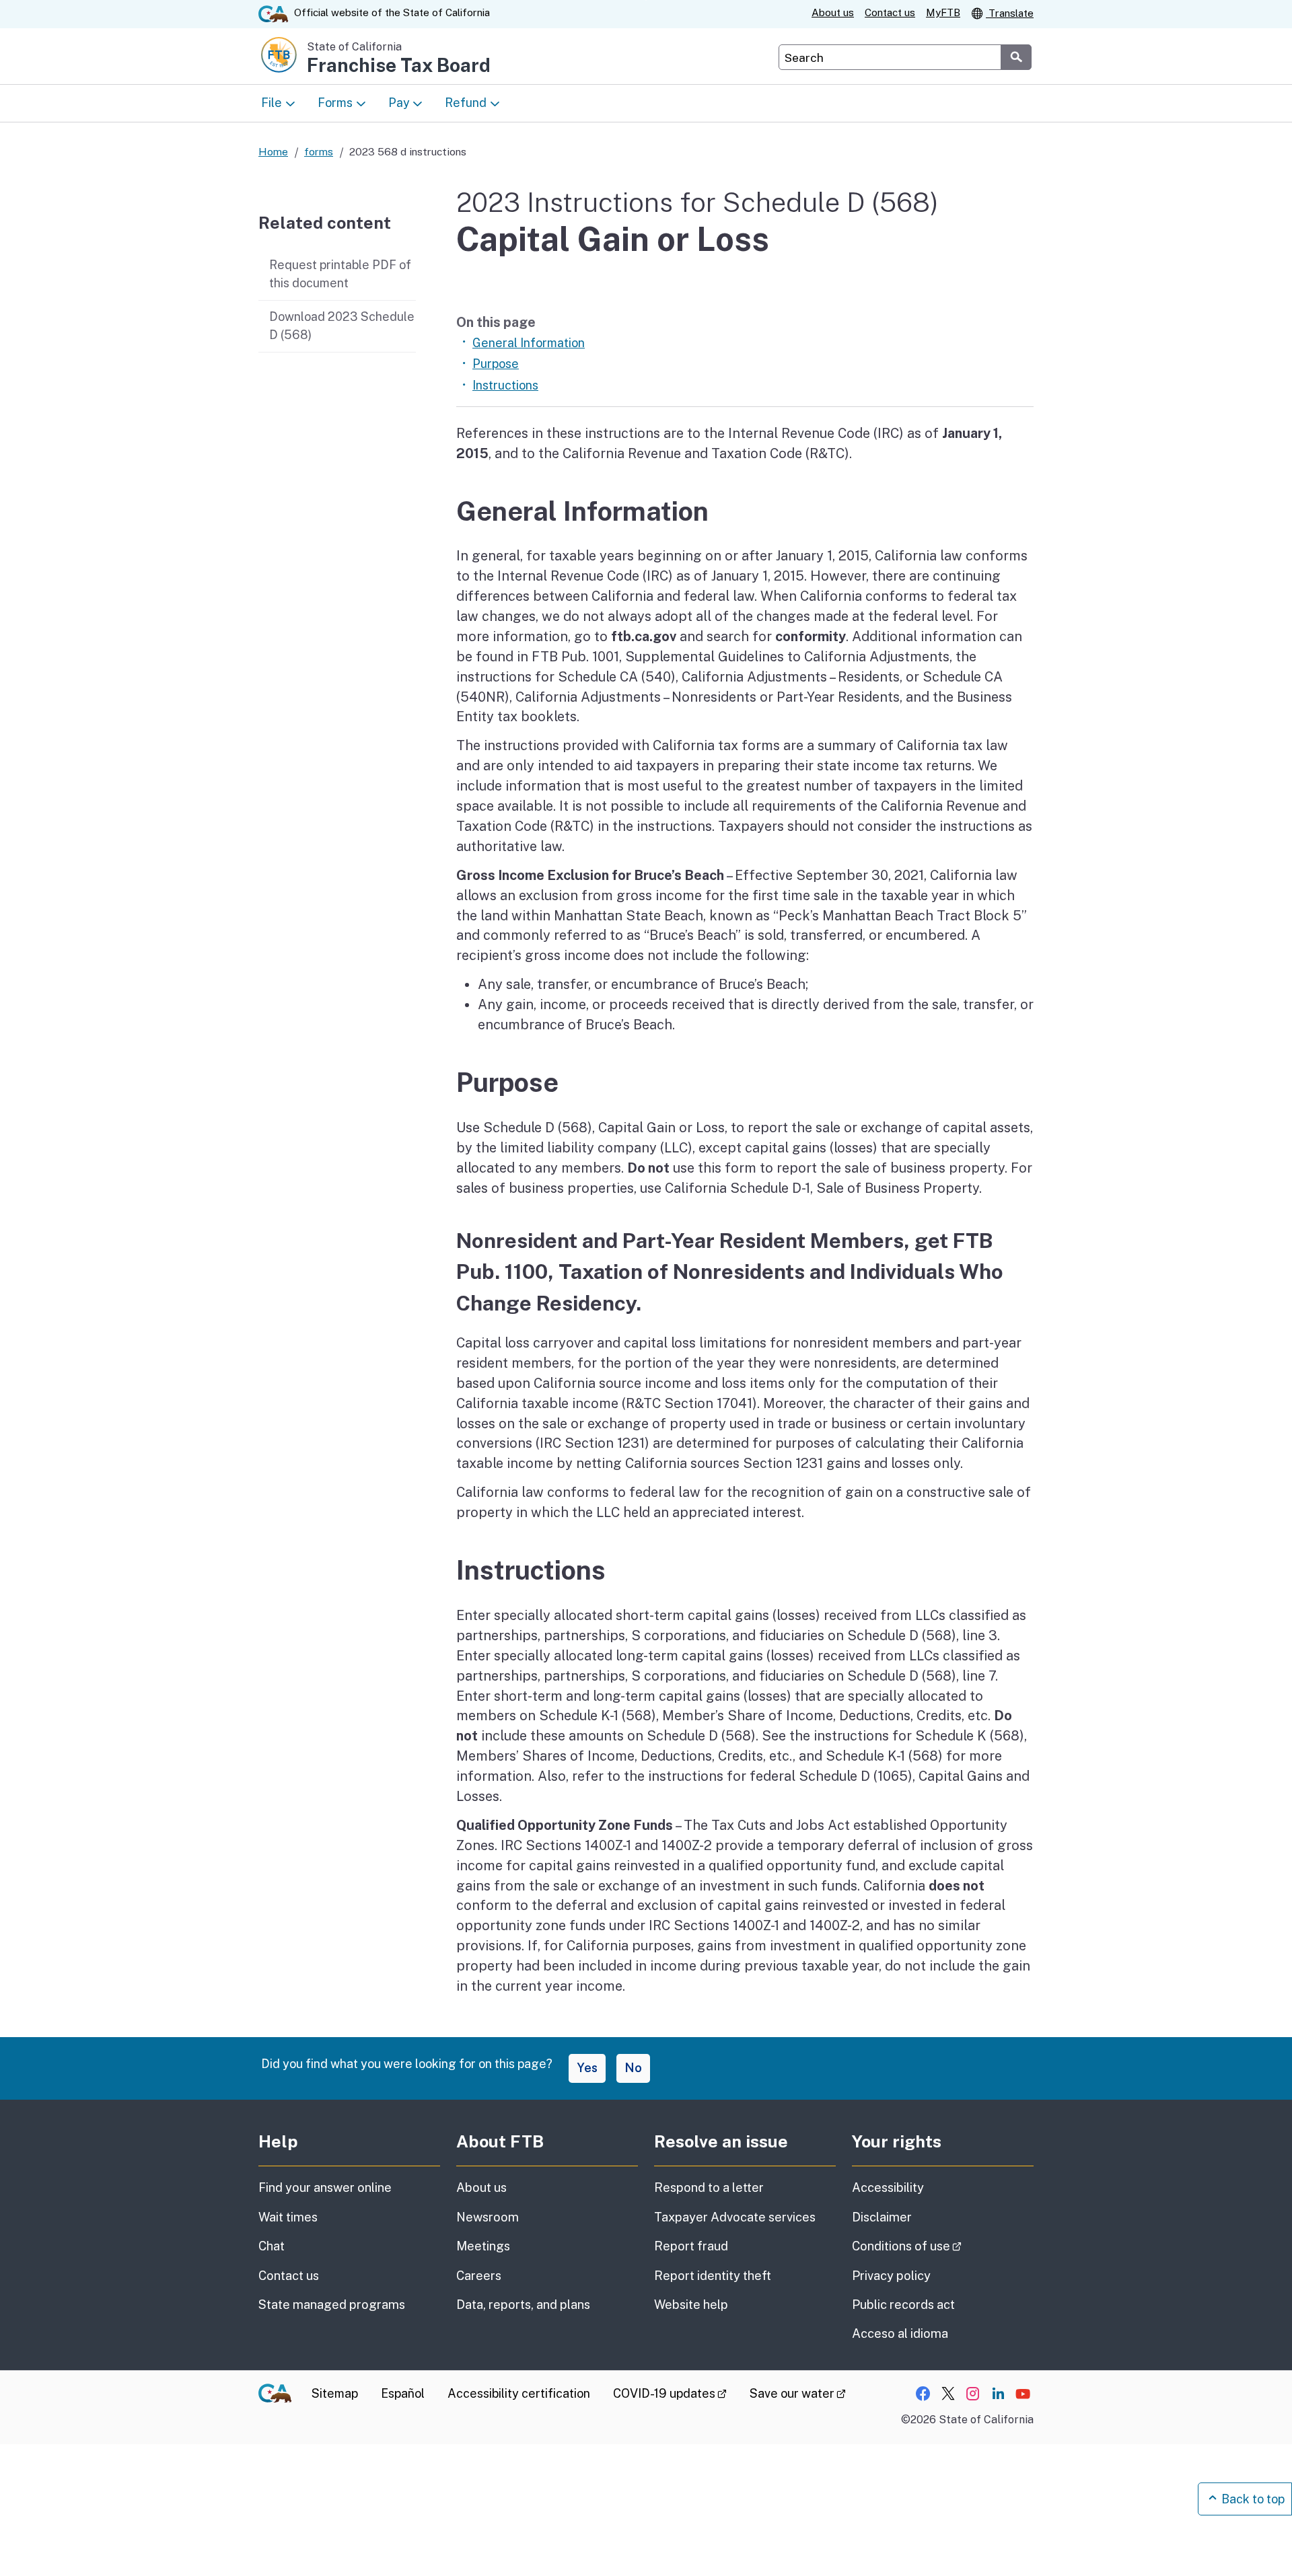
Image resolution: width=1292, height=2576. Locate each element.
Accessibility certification (519, 2393)
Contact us (890, 12)
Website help (691, 2305)
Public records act (903, 2305)
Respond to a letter (709, 2187)
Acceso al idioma (900, 2333)
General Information (529, 343)
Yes (587, 2068)
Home (273, 151)
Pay (399, 103)
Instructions (505, 385)
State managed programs (332, 2305)
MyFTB (943, 12)
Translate (1010, 13)
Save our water (798, 2393)
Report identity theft (713, 2276)
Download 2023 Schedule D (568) (342, 326)
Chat (272, 2246)
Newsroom (488, 2217)
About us (833, 12)
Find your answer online (325, 2187)
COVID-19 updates (670, 2393)
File (272, 103)
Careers (479, 2276)
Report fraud (691, 2246)
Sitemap (335, 2393)
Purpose (496, 364)
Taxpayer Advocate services (735, 2217)
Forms (335, 103)
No (633, 2068)
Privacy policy (891, 2276)
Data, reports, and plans (523, 2305)
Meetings (483, 2246)
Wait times (288, 2217)
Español (403, 2393)
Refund (466, 103)
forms (319, 151)
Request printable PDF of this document (340, 274)
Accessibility (888, 2187)
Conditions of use (943, 2246)
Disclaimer (882, 2217)
